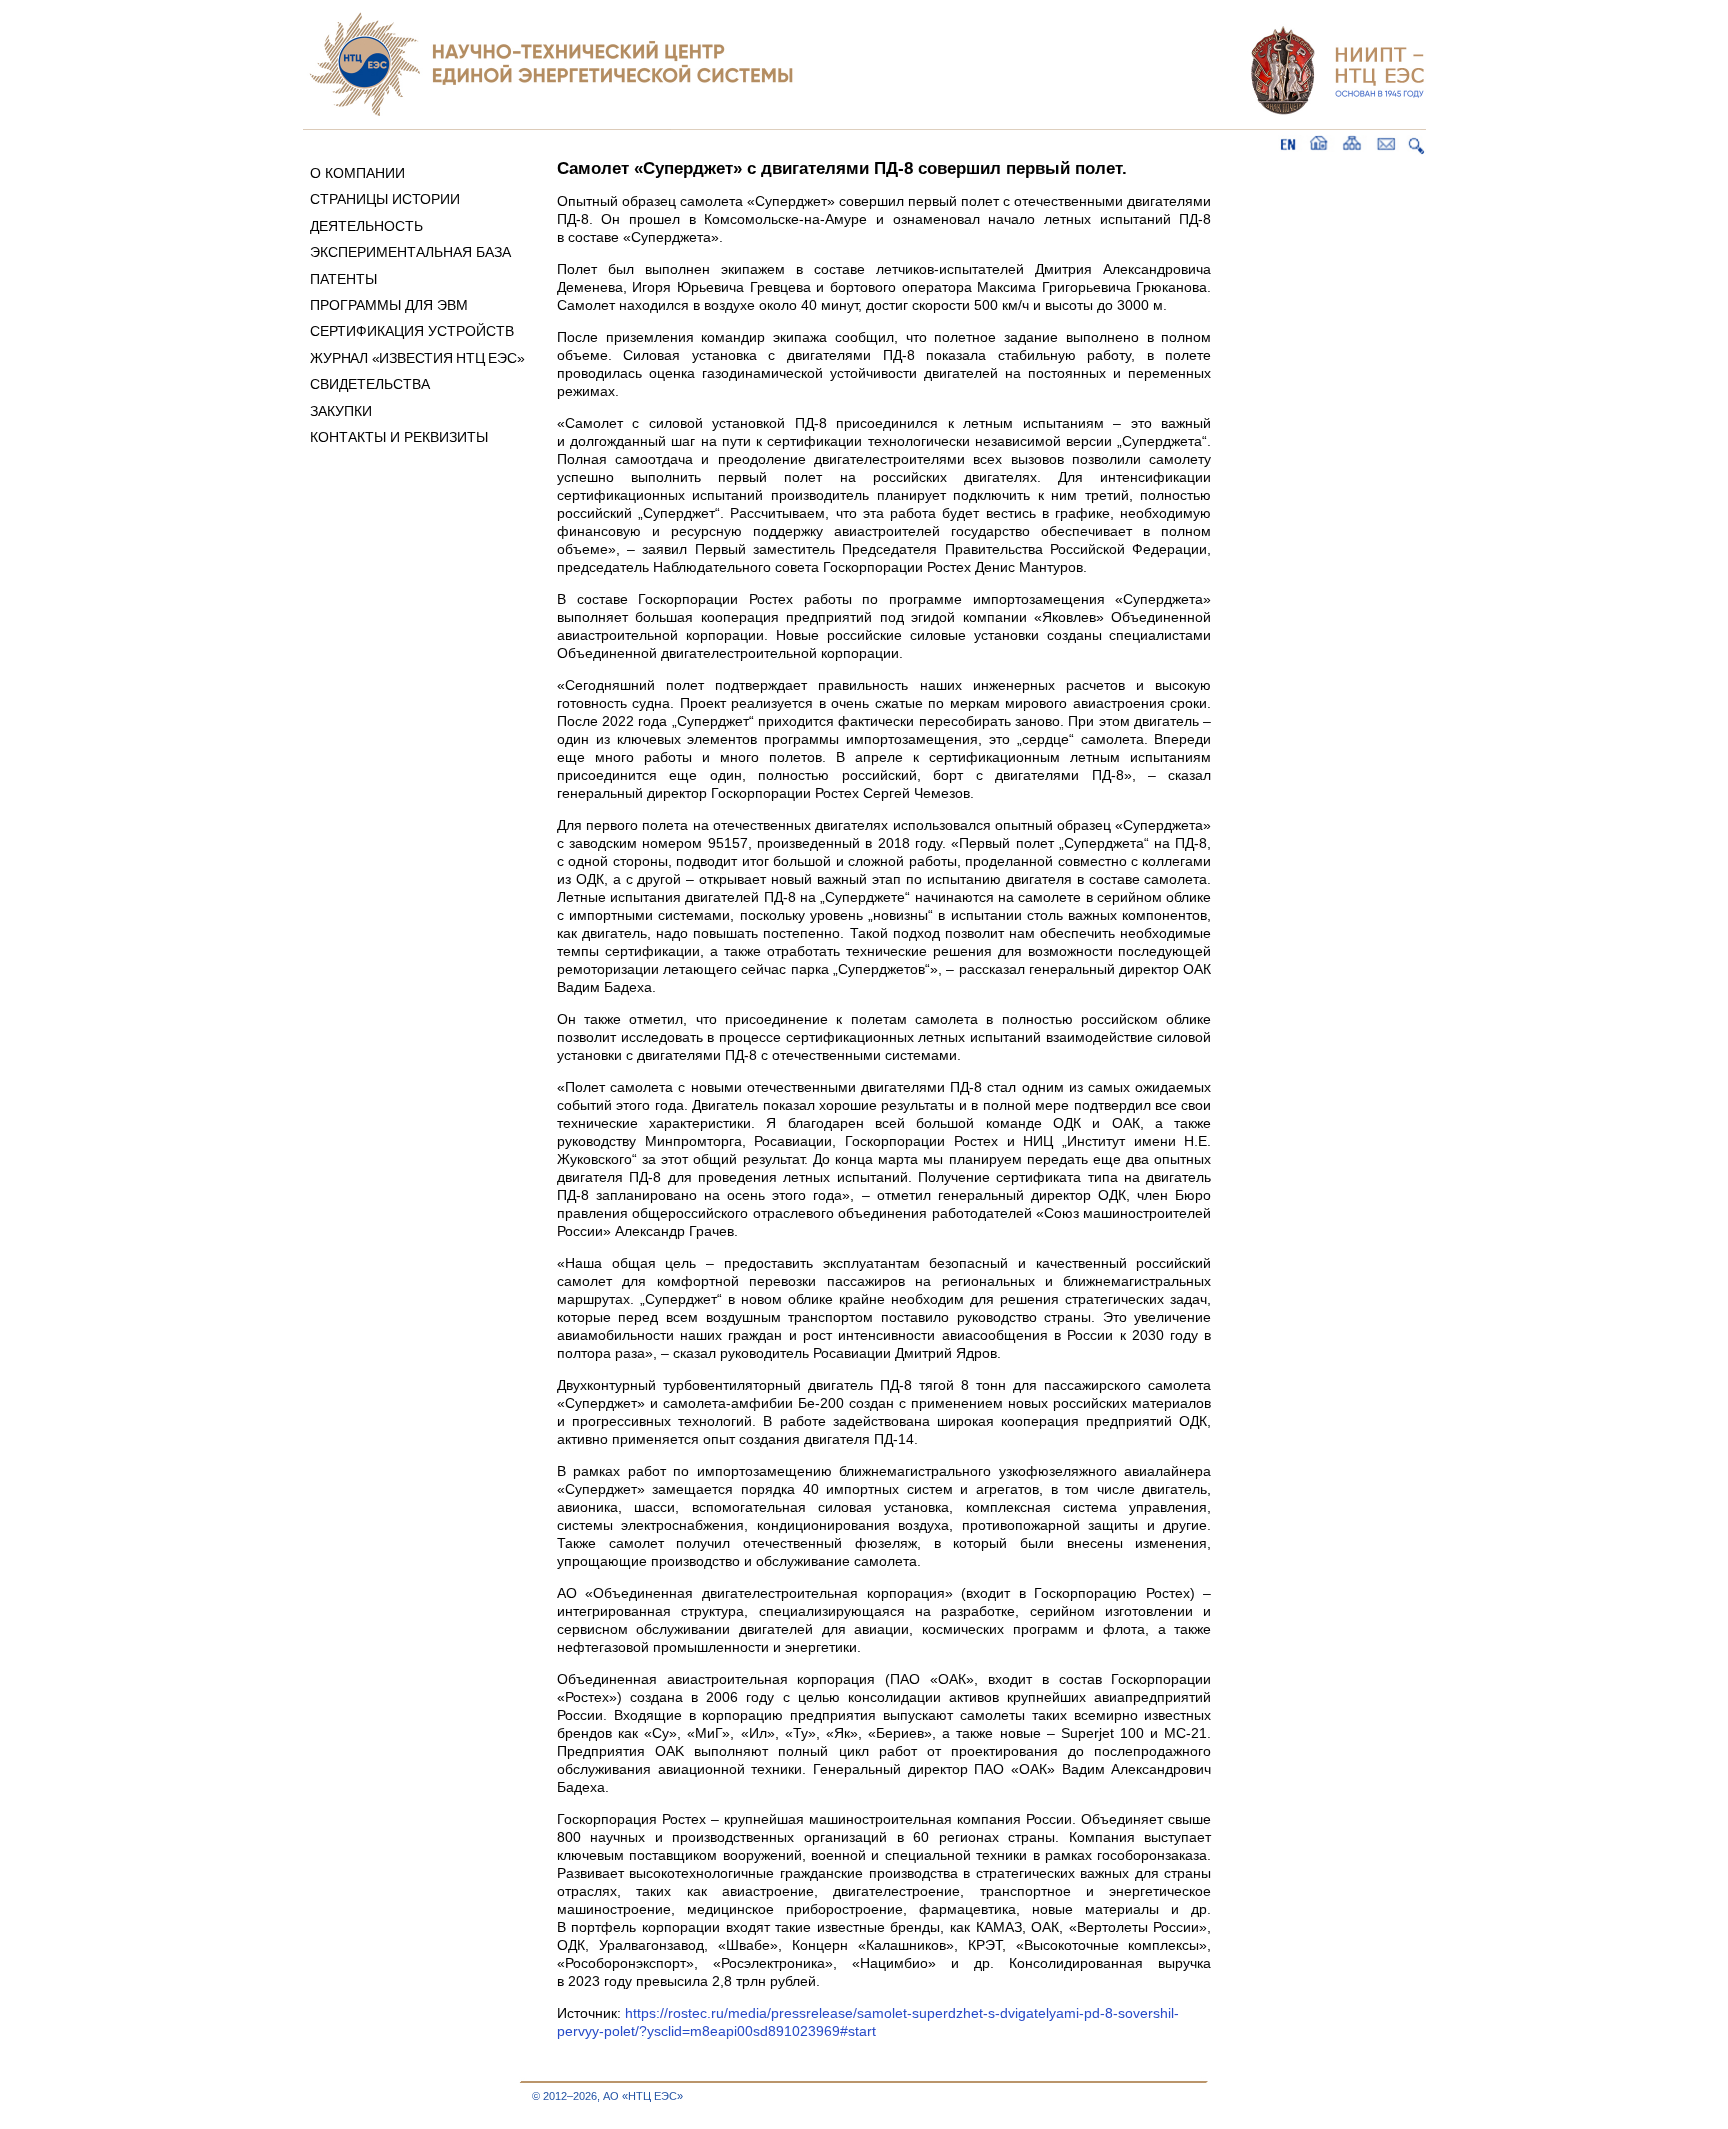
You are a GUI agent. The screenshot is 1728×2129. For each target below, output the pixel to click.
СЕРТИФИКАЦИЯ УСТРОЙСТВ (412, 331)
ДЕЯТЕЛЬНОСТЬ (366, 226)
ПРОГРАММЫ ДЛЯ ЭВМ (389, 305)
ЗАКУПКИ (341, 411)
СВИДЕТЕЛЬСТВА (370, 384)
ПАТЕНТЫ (343, 279)
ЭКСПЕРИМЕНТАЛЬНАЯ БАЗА (410, 252)
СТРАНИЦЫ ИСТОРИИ (385, 199)
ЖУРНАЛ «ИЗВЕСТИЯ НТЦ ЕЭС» (417, 358)
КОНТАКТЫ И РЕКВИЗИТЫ (399, 437)
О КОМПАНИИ (357, 173)
